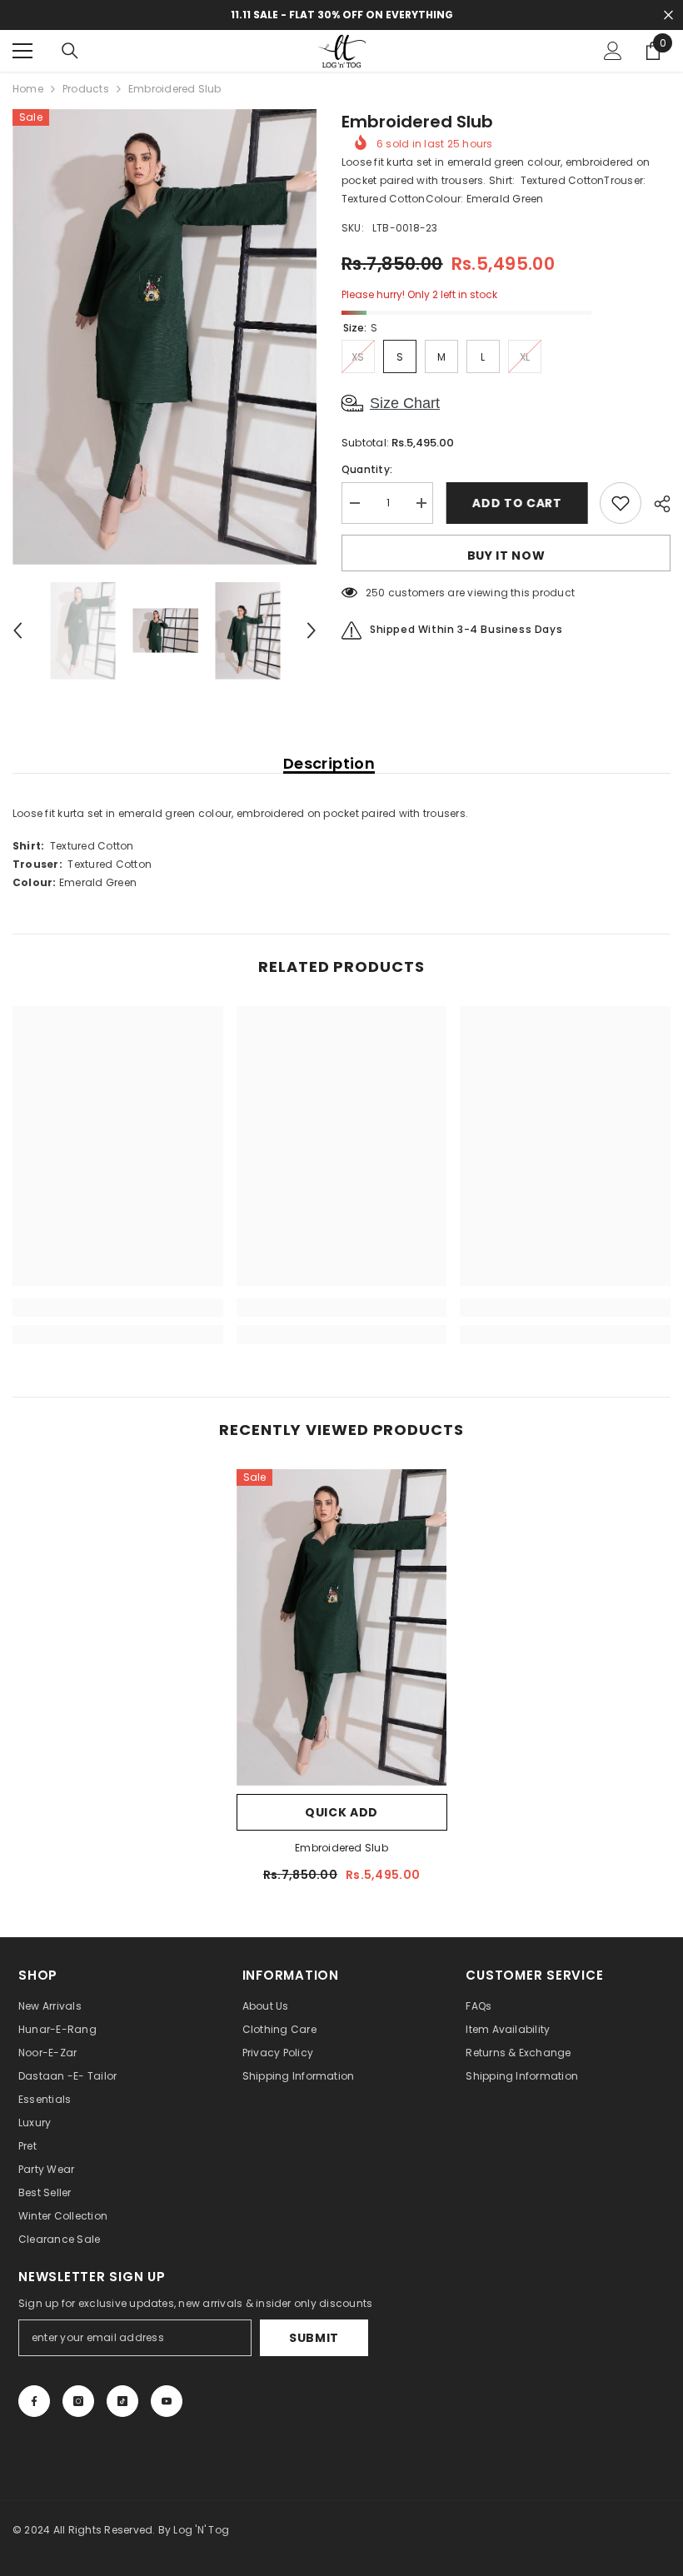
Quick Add (341, 1812)
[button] (17, 630)
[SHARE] (656, 504)
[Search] (70, 51)
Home (28, 89)
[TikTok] (122, 2401)
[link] (118, 1308)
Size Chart (405, 403)
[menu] (22, 51)
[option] (165, 337)
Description (329, 764)
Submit (314, 2338)
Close (668, 15)
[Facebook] (34, 2401)
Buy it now (506, 556)
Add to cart (516, 503)
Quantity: (367, 469)
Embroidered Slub (341, 1848)
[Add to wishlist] (621, 503)
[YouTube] (167, 2401)
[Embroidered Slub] (342, 1627)
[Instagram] (78, 2401)
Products (86, 89)
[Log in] (613, 51)
